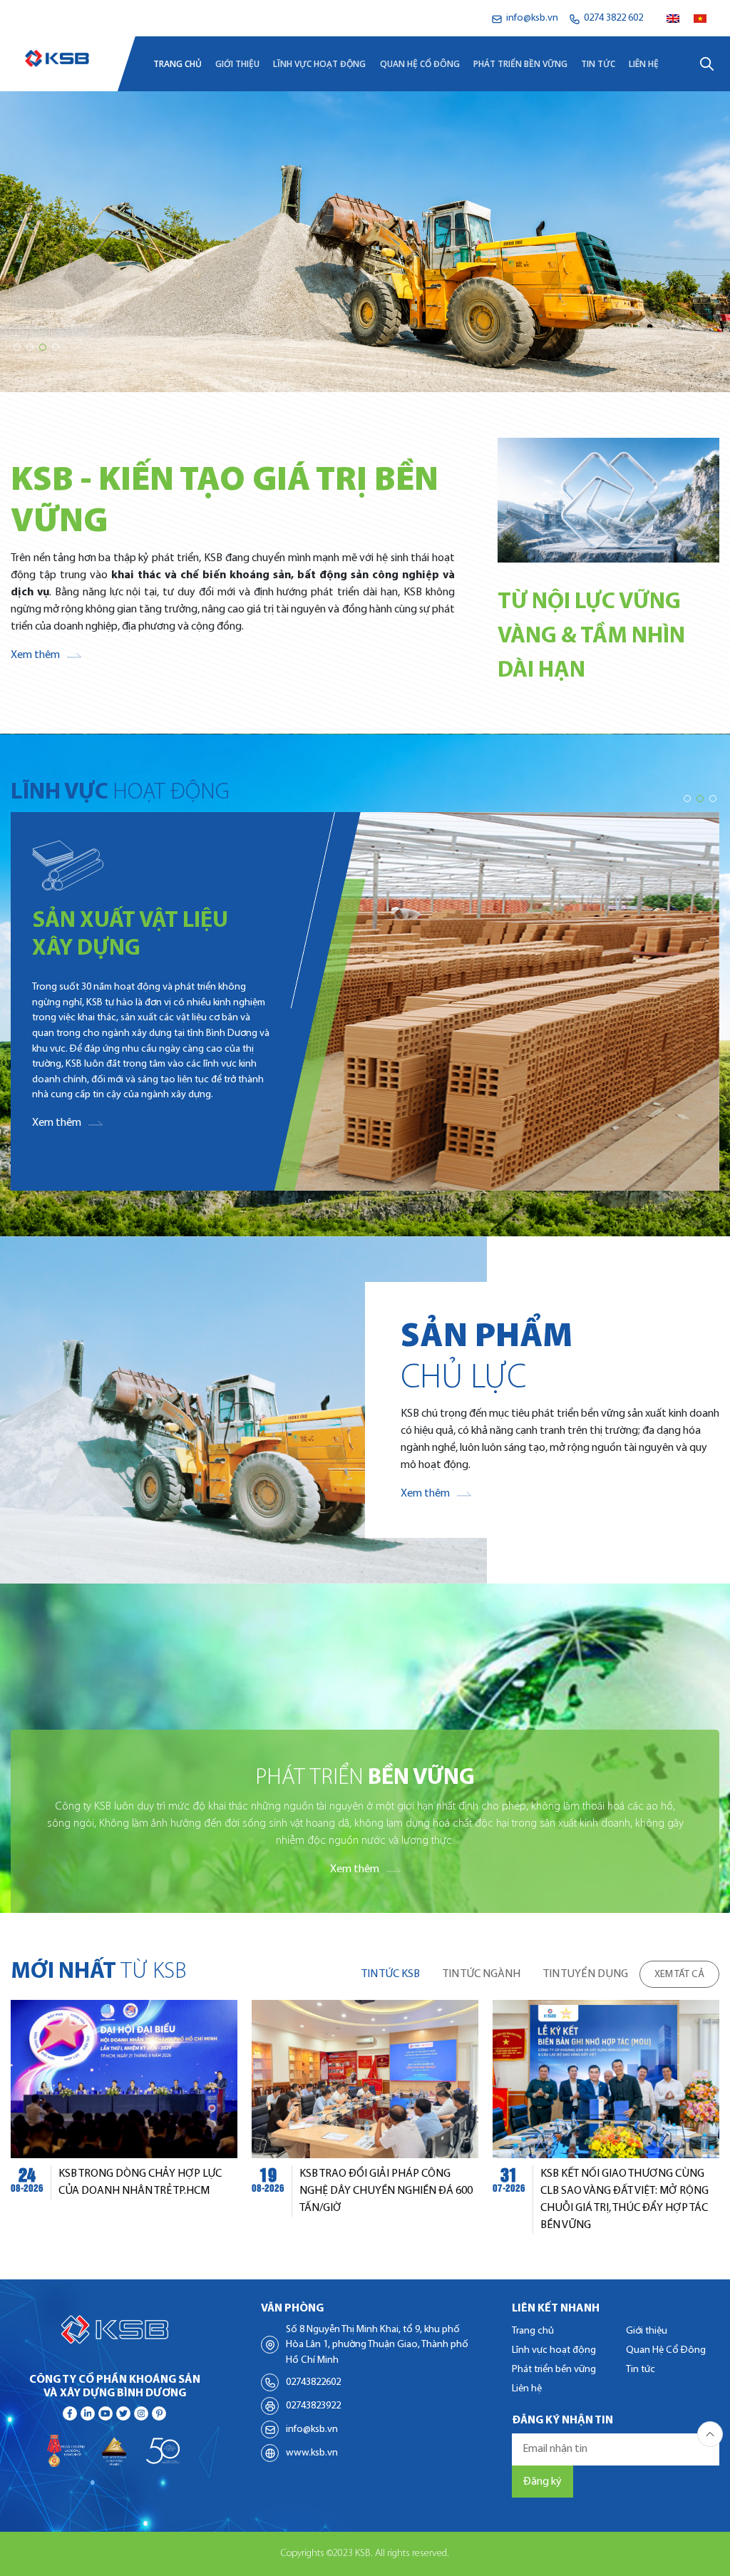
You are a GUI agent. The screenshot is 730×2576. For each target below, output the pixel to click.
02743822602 (313, 2382)
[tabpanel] (365, 2117)
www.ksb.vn (312, 2453)
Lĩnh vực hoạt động (319, 64)
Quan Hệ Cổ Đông (420, 64)
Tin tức (598, 64)
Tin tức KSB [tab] (391, 1974)
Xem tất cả (679, 1975)
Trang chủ (178, 64)
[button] (17, 347)
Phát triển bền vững (520, 64)
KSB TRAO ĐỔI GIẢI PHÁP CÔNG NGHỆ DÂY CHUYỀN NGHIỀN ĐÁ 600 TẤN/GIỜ (386, 2191)
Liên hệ (644, 64)
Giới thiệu (237, 64)
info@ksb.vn (312, 2429)
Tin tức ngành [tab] (482, 1974)
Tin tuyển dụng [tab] (586, 1974)
